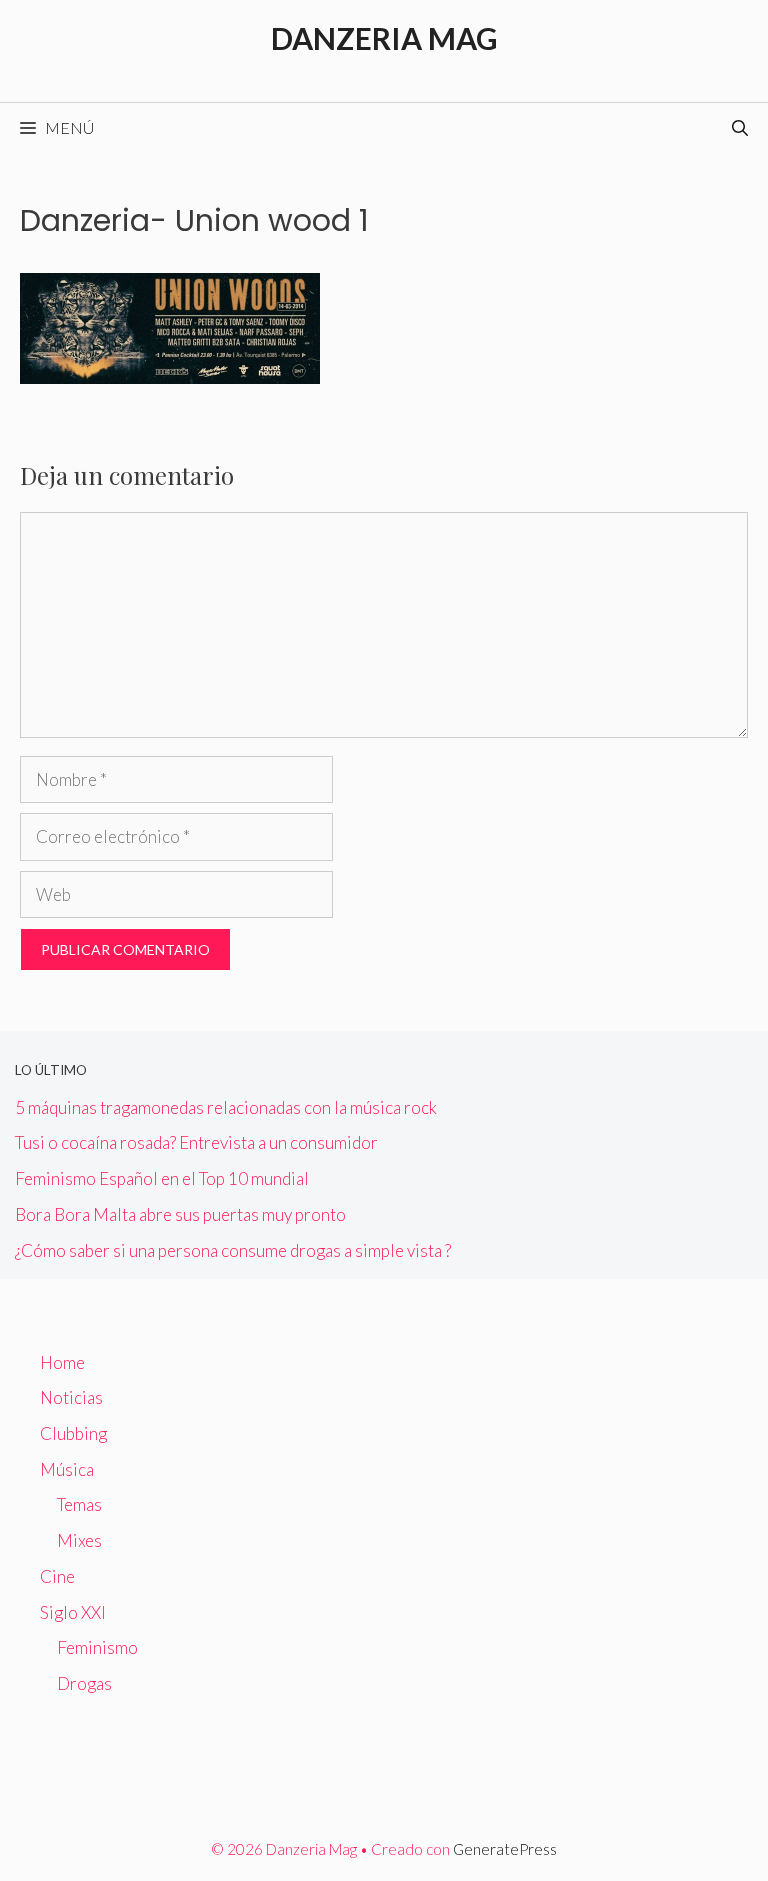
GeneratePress (505, 1849)
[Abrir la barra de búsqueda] (740, 128)
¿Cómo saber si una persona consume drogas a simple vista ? (233, 1250)
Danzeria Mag (384, 38)
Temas (79, 1504)
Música (67, 1469)
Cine (57, 1576)
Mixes (79, 1540)
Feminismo (97, 1647)
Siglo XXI (73, 1612)
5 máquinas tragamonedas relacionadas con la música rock (226, 1107)
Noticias (71, 1397)
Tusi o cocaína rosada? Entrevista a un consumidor (196, 1142)
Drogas (84, 1683)
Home (62, 1362)
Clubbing (73, 1433)
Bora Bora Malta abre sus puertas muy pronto (180, 1214)
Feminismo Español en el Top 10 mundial (162, 1178)
